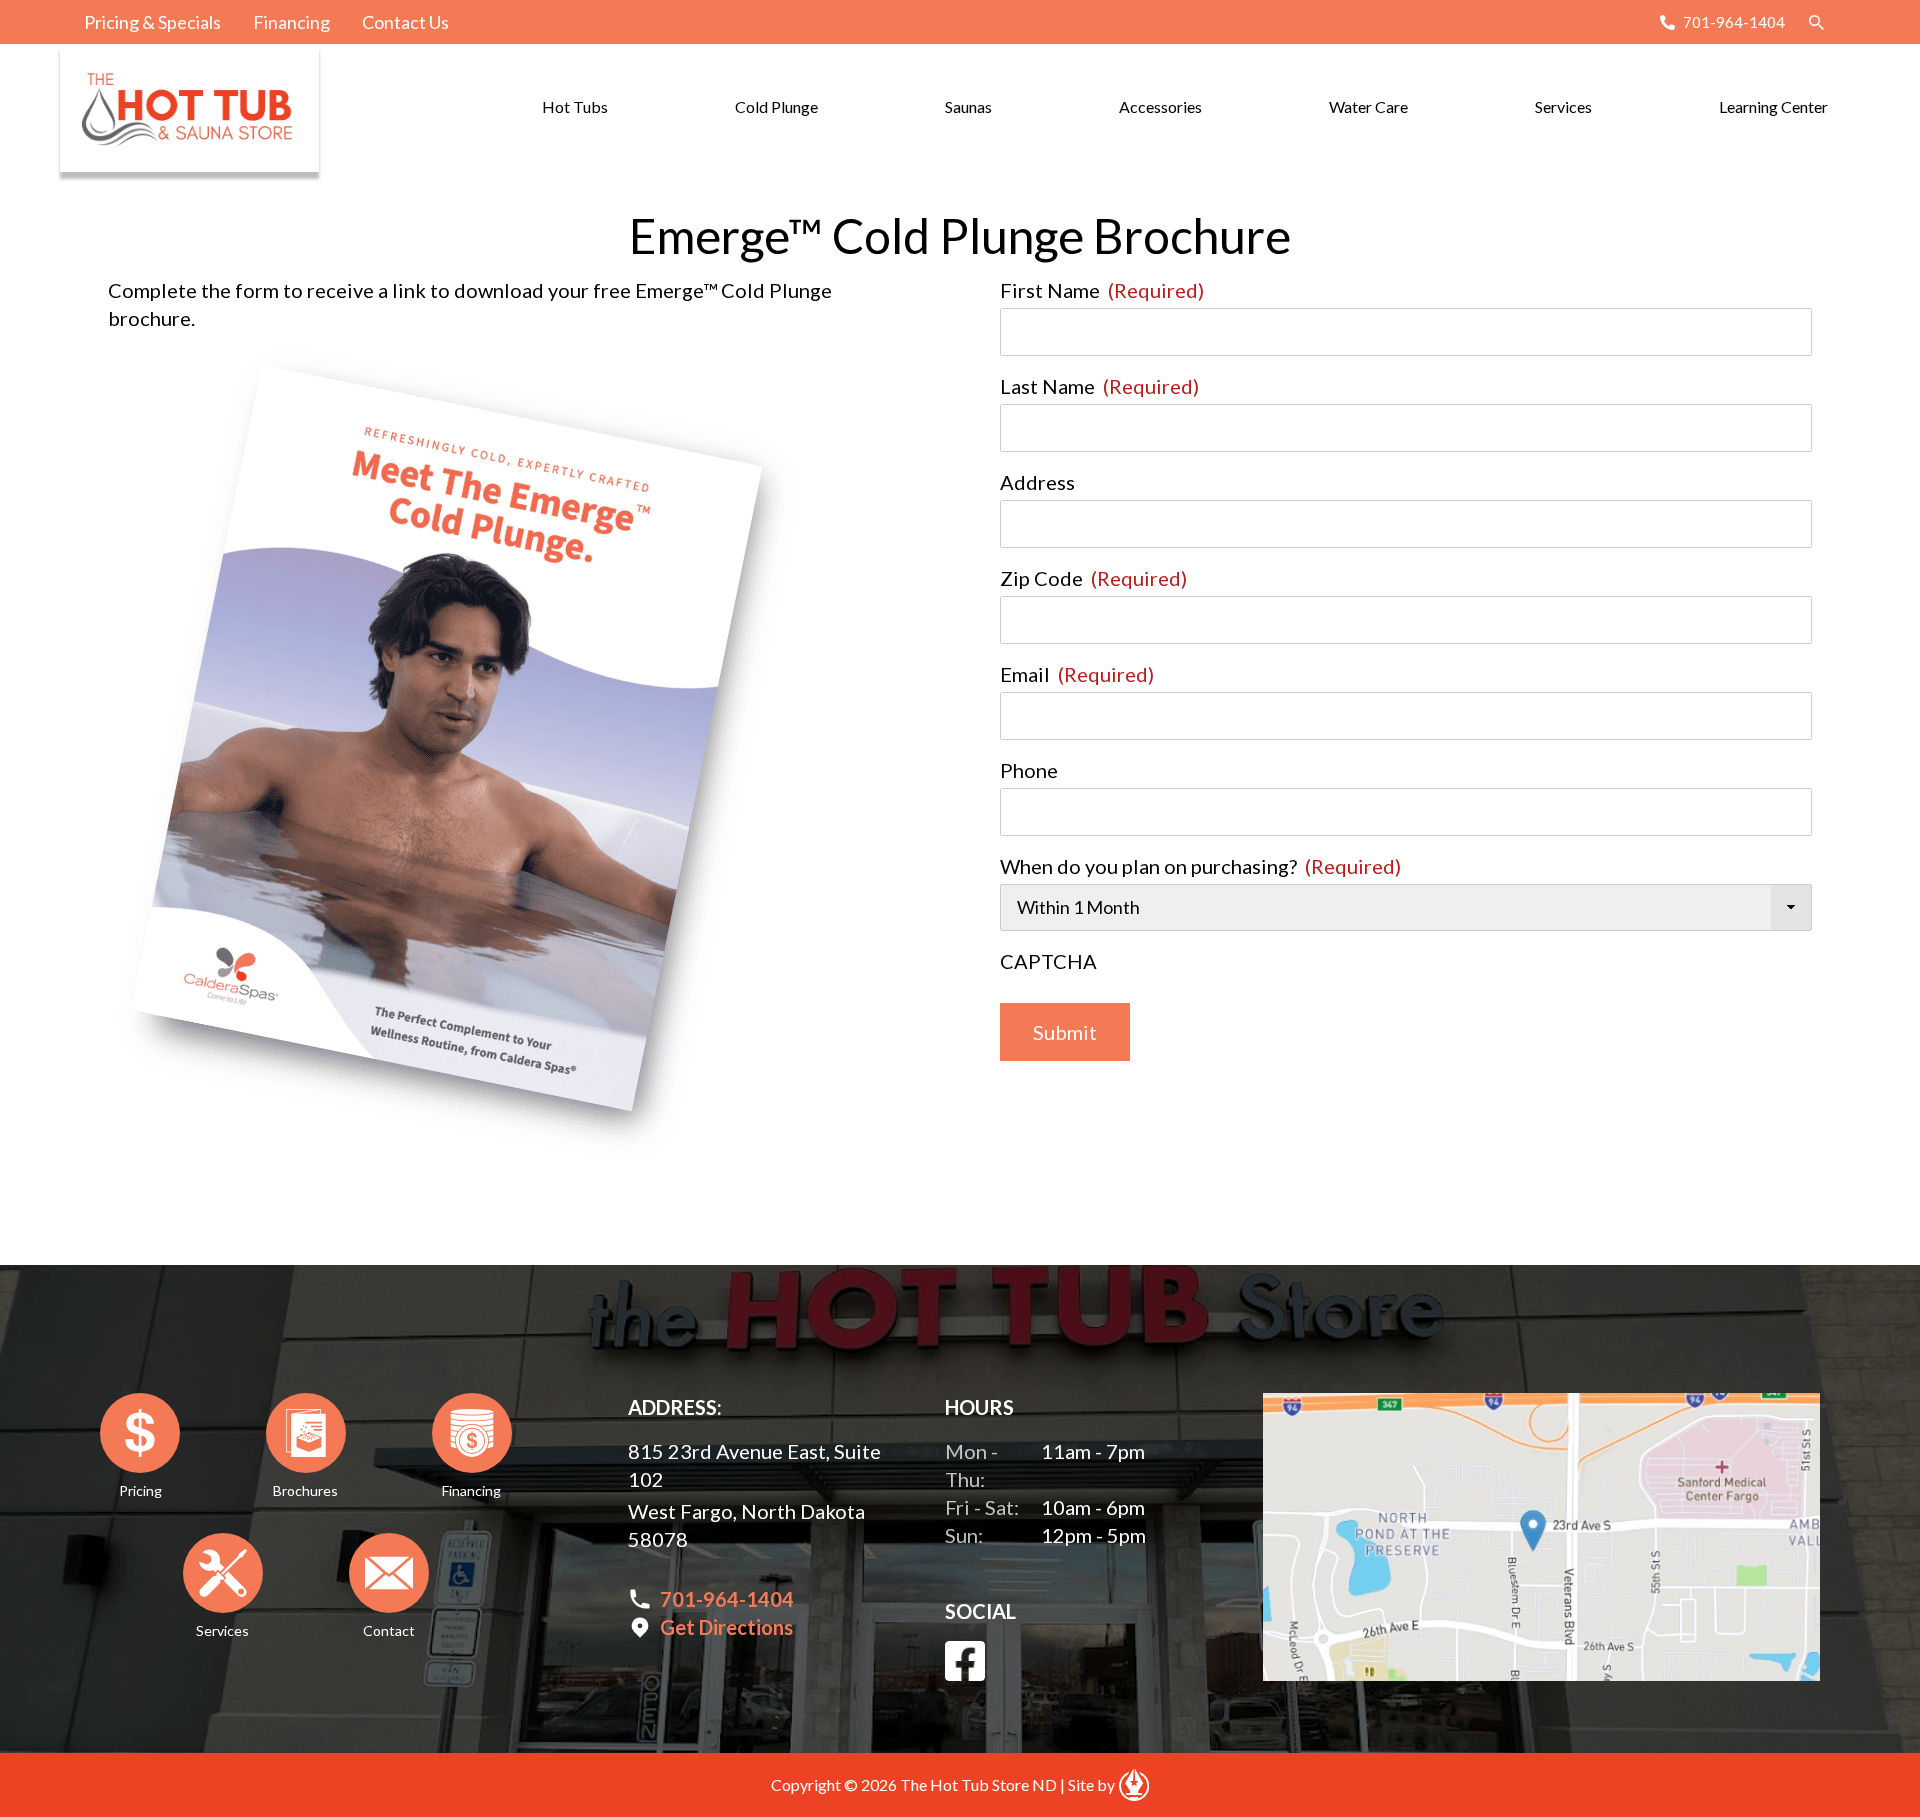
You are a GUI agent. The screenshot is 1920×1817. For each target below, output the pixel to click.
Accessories (1160, 106)
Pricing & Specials (152, 22)
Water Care (1368, 106)
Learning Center (1773, 106)
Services (1563, 106)
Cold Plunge (776, 106)
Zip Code (1093, 578)
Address (1037, 482)
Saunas (968, 106)
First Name (1102, 290)
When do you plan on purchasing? (1200, 866)
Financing (291, 22)
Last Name (1099, 386)
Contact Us (405, 22)
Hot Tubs (575, 106)
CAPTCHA (1048, 961)
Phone (1029, 770)
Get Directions (726, 1627)
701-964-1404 (1734, 22)
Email (1077, 674)
